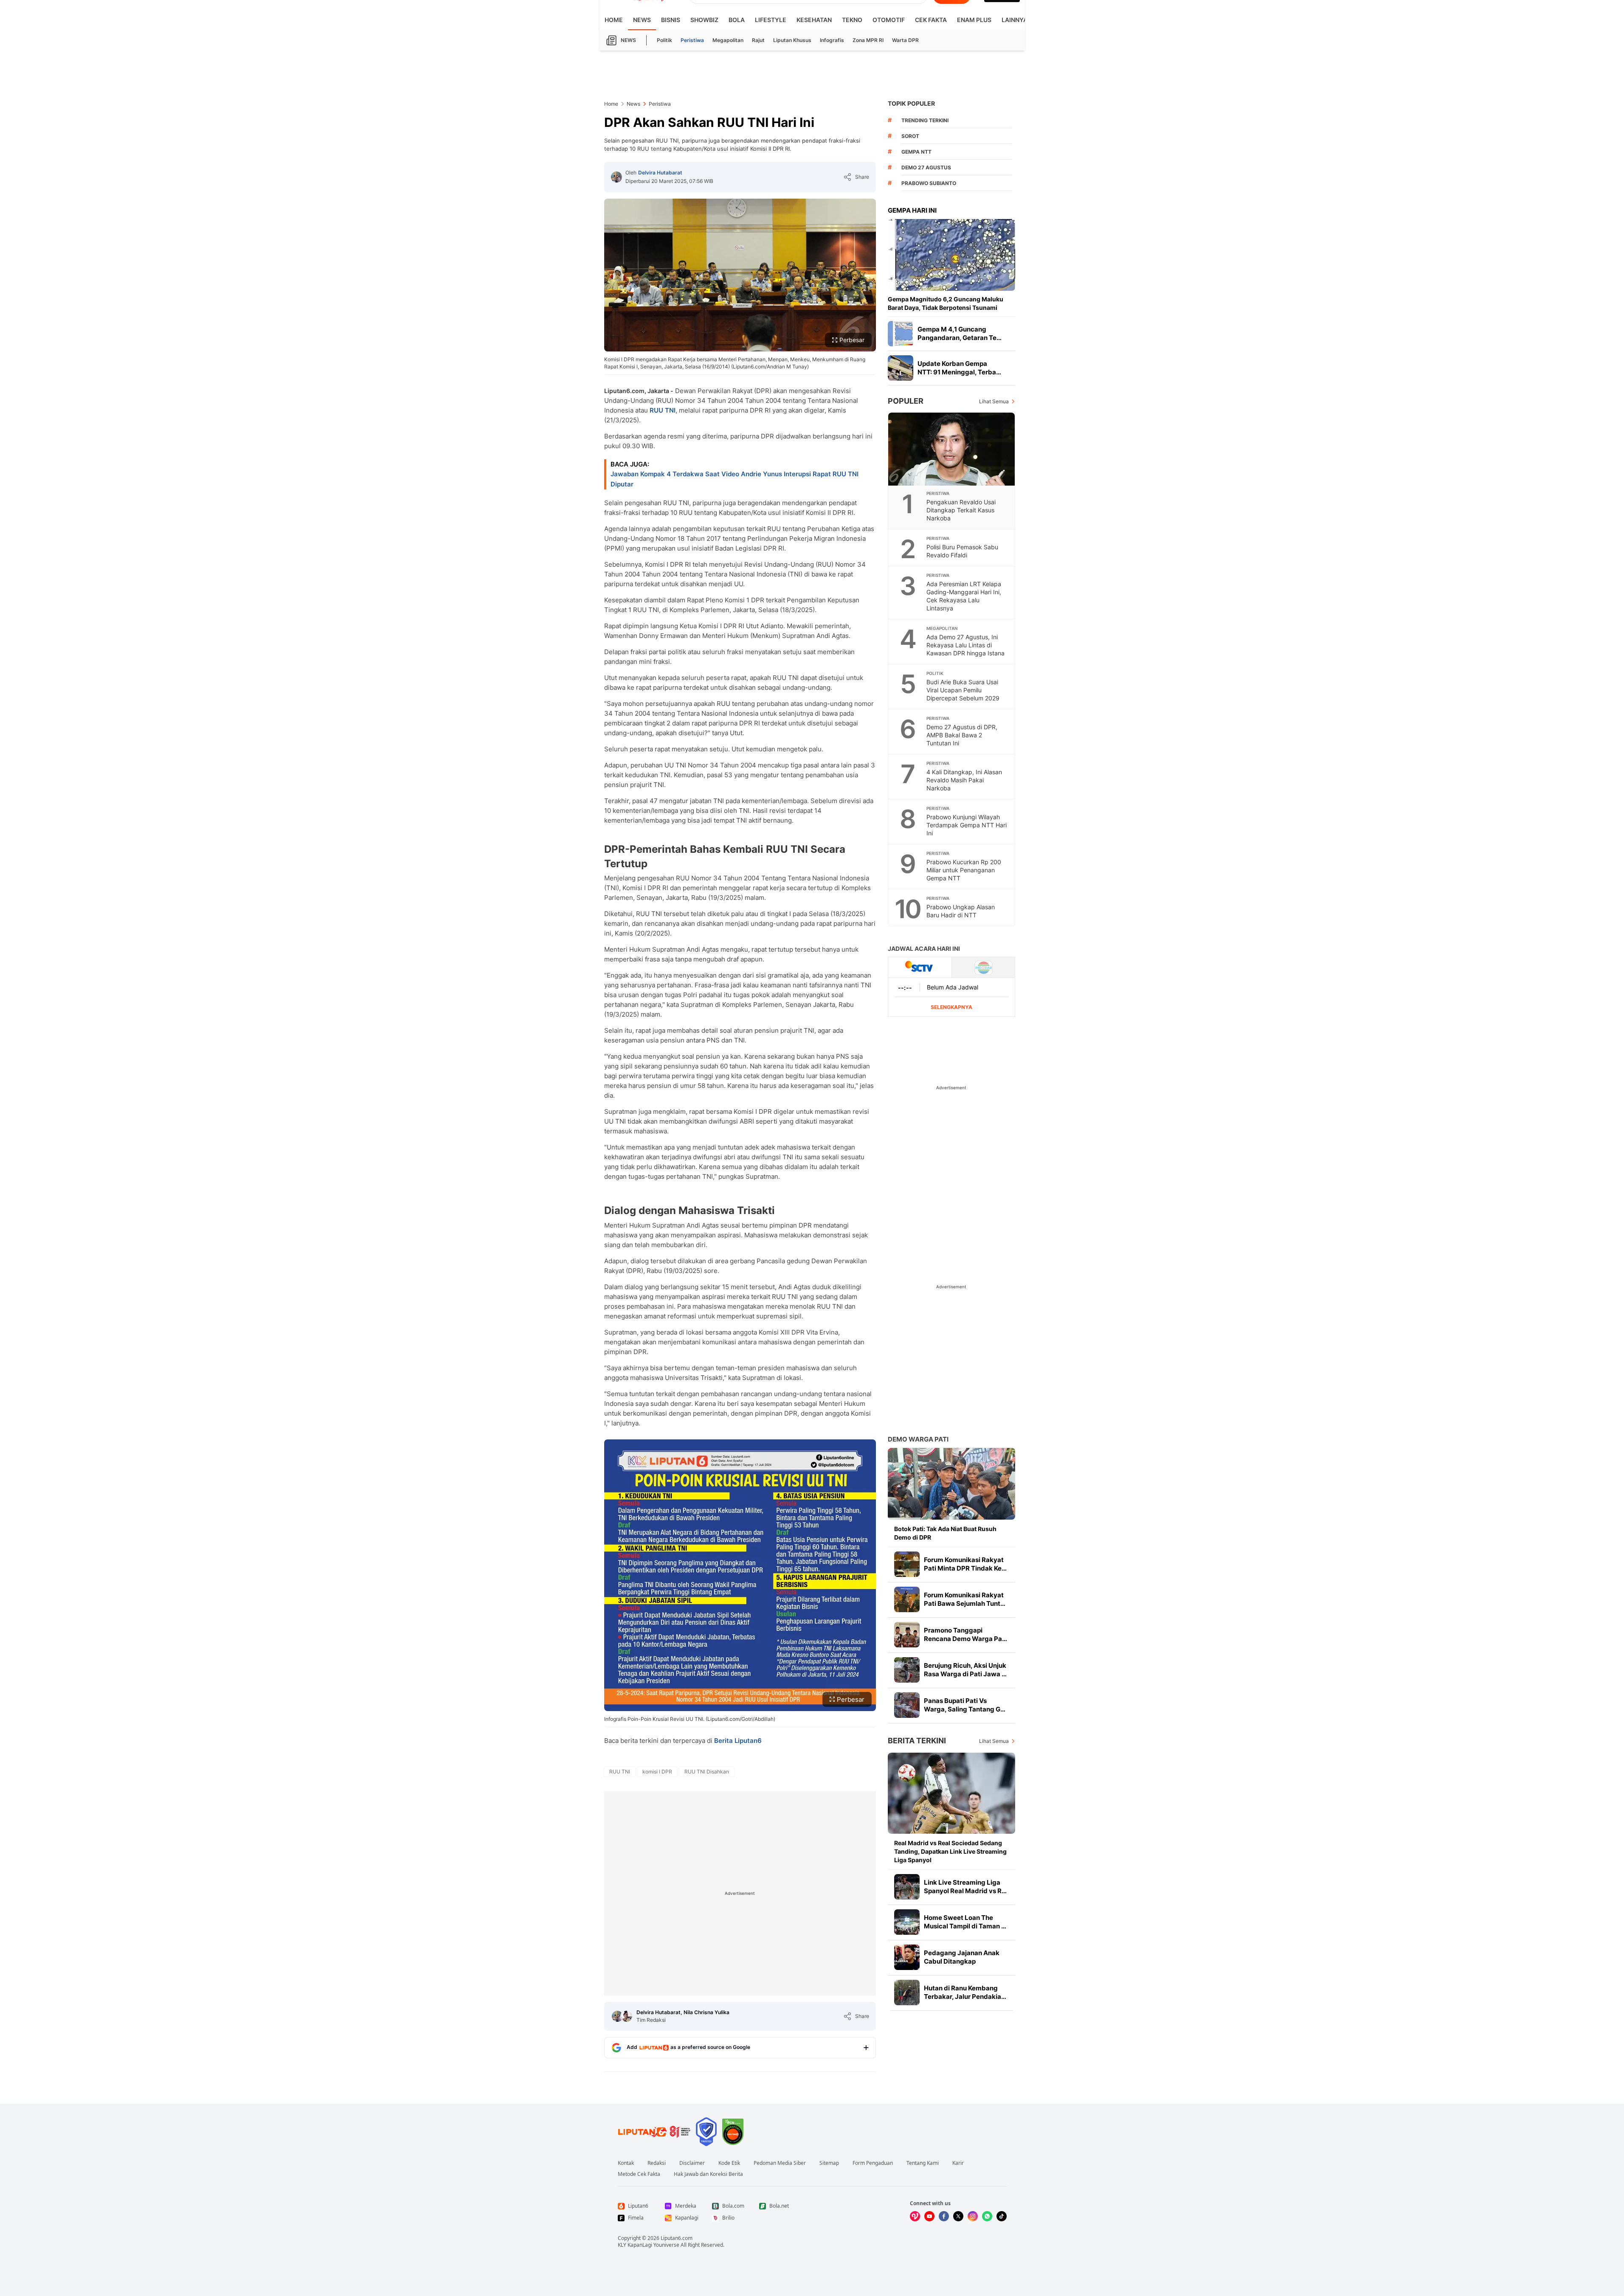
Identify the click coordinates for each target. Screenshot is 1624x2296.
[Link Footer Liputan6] (654, 2132)
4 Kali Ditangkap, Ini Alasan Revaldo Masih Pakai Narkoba (964, 780)
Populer (906, 401)
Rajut (758, 40)
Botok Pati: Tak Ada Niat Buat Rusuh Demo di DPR (945, 1533)
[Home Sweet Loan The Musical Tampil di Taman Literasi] (907, 1922)
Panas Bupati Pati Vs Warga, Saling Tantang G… (965, 1705)
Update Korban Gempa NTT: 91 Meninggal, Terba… (959, 368)
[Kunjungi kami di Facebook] (944, 2216)
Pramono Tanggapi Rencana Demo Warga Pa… (965, 1634)
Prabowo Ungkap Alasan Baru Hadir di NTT (961, 911)
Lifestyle (771, 20)
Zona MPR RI (868, 40)
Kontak (626, 2163)
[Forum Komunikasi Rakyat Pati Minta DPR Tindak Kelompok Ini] (907, 1564)
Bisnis (671, 20)
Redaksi (657, 2163)
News (642, 20)
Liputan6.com (677, 2238)
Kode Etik (729, 2163)
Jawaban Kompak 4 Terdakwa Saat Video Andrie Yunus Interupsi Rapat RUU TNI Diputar (735, 479)
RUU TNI (663, 410)
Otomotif (889, 20)
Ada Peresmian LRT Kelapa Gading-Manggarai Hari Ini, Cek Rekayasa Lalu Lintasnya (964, 596)
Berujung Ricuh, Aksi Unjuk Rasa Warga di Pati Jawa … (965, 1670)
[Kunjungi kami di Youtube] (929, 2216)
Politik (664, 40)
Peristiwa (692, 40)
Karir (958, 2163)
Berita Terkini (917, 1741)
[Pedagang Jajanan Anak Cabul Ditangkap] (907, 1957)
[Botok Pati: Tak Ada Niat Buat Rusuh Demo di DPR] (951, 1484)
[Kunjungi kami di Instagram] (973, 2216)
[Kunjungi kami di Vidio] (915, 2216)
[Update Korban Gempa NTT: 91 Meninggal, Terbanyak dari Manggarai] (901, 368)
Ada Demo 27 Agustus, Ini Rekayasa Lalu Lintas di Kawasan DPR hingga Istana (965, 645)
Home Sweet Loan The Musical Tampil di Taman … (965, 1922)
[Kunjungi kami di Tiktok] (1002, 2216)
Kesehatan (814, 20)
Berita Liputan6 (738, 1741)
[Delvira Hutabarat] (616, 177)
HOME (614, 20)
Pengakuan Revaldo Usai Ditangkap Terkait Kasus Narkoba (961, 510)
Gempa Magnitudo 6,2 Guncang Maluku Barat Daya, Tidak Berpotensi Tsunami (946, 303)
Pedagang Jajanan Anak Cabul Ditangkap (962, 1957)
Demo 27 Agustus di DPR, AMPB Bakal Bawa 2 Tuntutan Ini (962, 735)
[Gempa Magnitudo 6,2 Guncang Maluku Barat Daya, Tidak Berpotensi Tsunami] (951, 255)
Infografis (832, 40)
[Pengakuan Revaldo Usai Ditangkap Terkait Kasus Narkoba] (952, 449)
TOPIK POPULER (911, 103)
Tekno (852, 20)
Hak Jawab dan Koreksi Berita (708, 2174)
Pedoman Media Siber (780, 2163)
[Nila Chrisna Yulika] (627, 2016)
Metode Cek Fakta (639, 2174)
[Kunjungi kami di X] (958, 2216)
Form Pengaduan (873, 2163)
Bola (737, 20)
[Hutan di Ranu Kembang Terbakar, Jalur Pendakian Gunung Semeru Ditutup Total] (907, 1992)
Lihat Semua (994, 401)
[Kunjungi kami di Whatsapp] (987, 2216)
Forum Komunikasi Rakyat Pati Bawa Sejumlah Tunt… (965, 1599)
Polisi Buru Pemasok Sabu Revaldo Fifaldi (962, 551)
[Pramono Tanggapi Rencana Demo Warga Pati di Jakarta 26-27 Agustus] (907, 1635)
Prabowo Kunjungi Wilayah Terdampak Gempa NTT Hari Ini (967, 825)
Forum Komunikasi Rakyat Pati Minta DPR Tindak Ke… (965, 1564)
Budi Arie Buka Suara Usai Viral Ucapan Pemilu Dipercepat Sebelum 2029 (963, 690)
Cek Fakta (931, 20)
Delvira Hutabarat (660, 173)
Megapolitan (728, 40)
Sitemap (829, 2163)
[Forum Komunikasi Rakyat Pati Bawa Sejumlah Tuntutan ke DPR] (907, 1599)
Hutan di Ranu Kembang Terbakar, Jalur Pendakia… (965, 1992)
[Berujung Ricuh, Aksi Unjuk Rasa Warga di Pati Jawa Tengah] (907, 1670)
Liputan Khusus (792, 40)
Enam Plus (974, 20)
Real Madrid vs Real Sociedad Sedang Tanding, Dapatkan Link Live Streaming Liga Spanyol (950, 1851)
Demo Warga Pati (918, 1439)
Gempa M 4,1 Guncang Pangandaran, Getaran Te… (960, 333)
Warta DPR (905, 40)
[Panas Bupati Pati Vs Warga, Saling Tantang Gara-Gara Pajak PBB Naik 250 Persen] (907, 1705)
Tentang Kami (923, 2163)
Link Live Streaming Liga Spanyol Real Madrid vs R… (965, 1887)
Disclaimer (692, 2163)
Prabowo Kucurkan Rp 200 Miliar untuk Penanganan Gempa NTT (964, 870)
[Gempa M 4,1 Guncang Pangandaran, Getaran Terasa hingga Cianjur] (901, 334)
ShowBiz (704, 20)
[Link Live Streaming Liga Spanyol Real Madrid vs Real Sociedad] (907, 1887)
